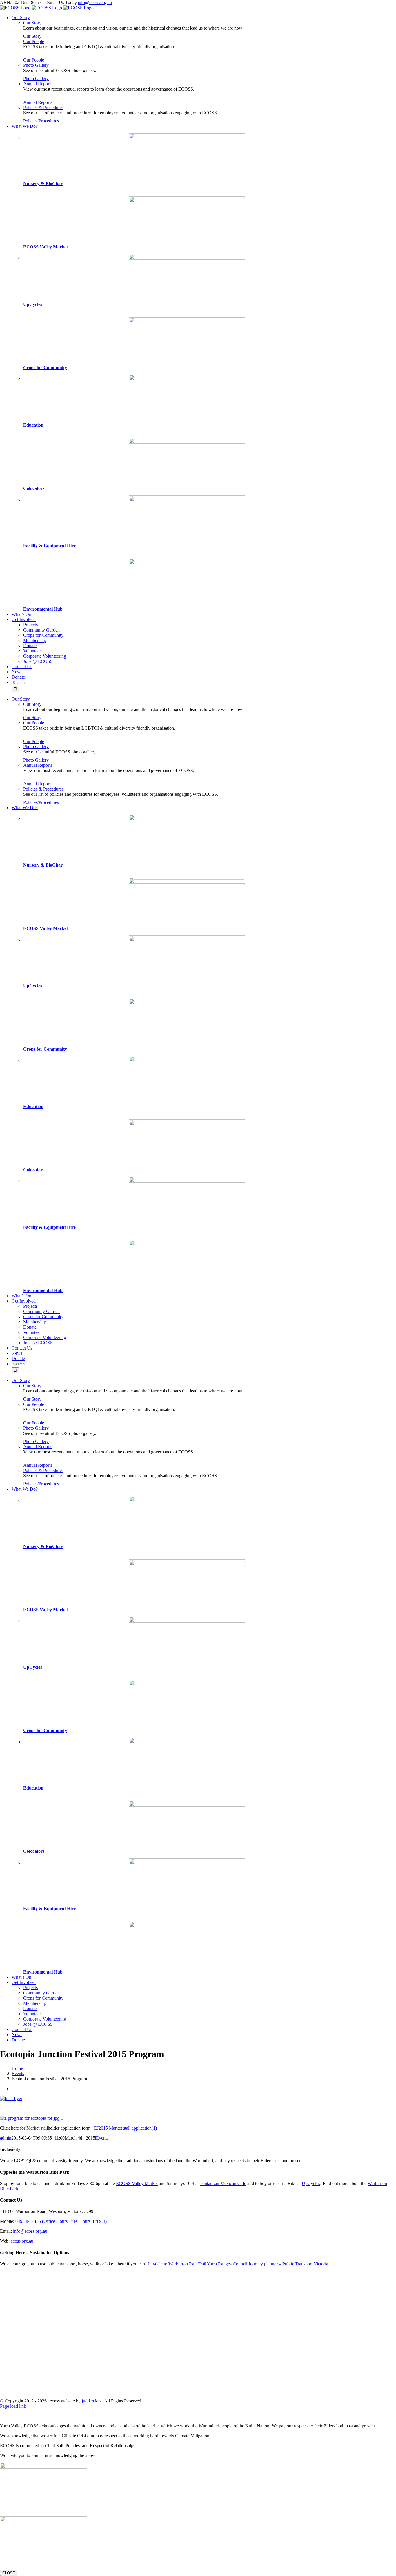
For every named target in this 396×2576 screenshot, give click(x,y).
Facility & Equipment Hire (49, 546)
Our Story (32, 23)
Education (33, 425)
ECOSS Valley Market (46, 247)
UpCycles (33, 304)
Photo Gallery (36, 65)
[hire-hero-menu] (187, 500)
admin (6, 2138)
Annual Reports (38, 84)
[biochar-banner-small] (187, 137)
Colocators (34, 488)
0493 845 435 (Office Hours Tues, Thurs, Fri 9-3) (61, 2221)
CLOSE (9, 2573)
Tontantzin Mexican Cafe (223, 2183)
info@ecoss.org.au (95, 2)
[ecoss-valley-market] (187, 201)
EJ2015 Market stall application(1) (125, 2128)
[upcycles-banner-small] (187, 258)
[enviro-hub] (187, 563)
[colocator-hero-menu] (187, 442)
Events (102, 2138)
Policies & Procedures (43, 108)
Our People (34, 41)
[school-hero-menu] (187, 379)
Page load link (13, 2406)
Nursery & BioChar (43, 184)
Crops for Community (45, 368)
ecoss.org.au (22, 2241)
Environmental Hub (43, 609)
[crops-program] (187, 321)
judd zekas (91, 2401)
